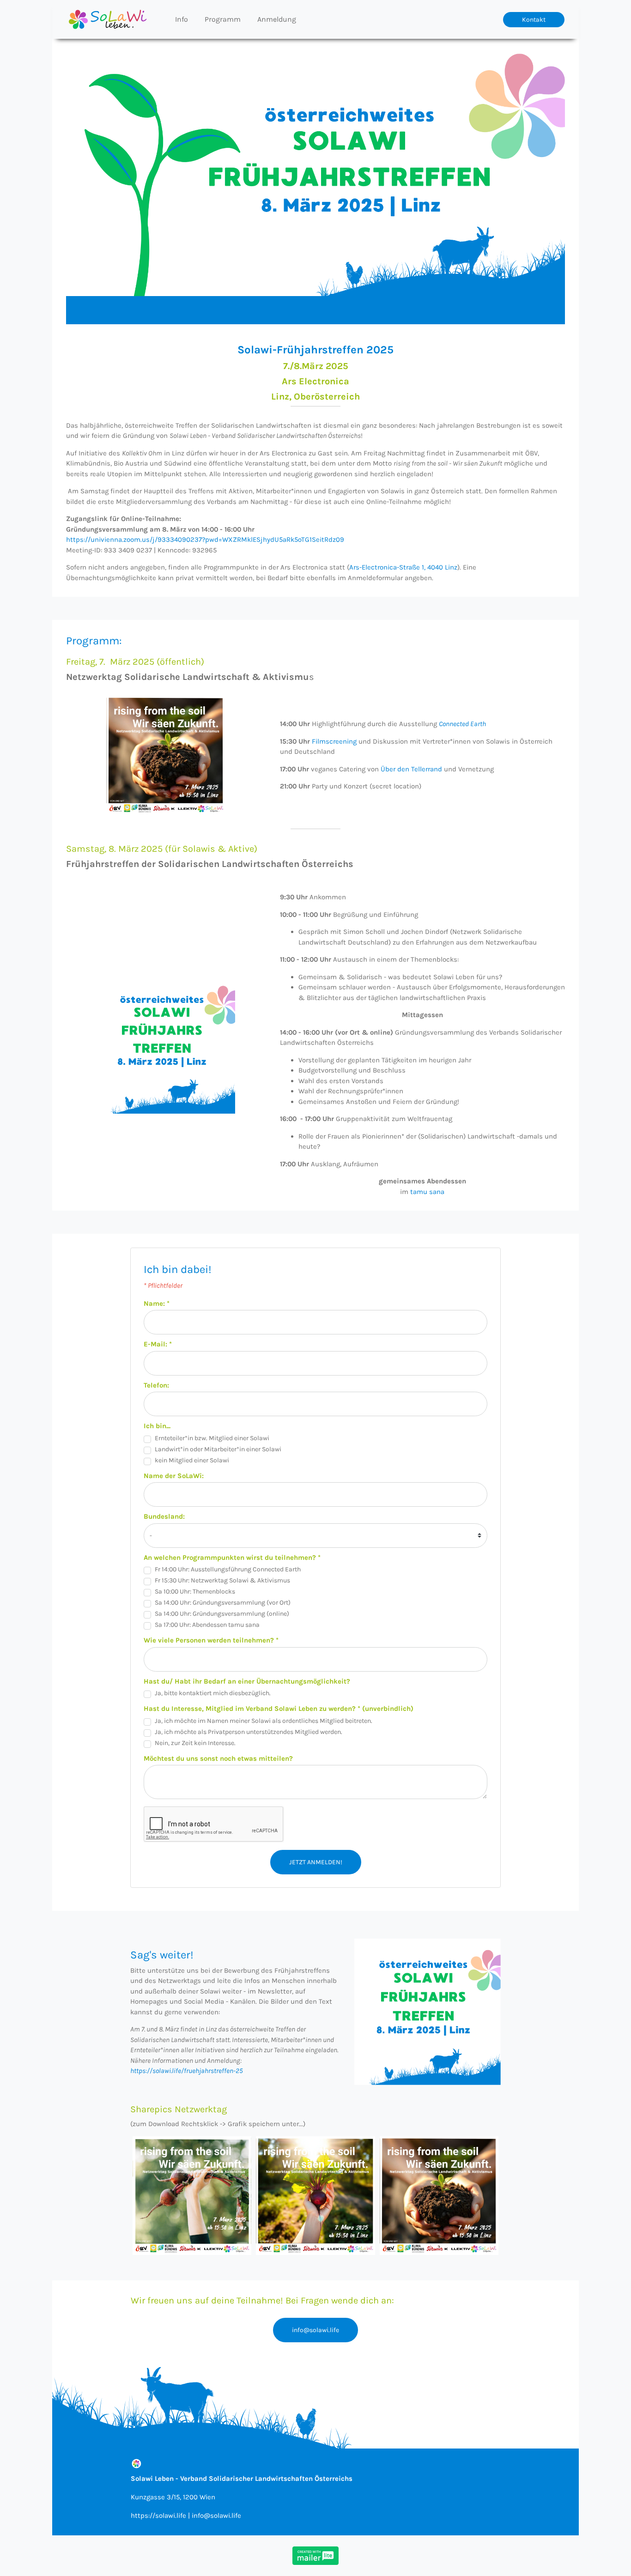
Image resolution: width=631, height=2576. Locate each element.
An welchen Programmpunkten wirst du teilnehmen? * (232, 1558)
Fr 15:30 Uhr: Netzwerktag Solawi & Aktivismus (222, 1580)
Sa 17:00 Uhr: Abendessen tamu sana (207, 1625)
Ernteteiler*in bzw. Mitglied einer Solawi (212, 1438)
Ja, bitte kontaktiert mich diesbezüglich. (213, 1693)
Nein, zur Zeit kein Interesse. (195, 1743)
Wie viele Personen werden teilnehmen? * (211, 1640)
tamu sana (427, 1192)
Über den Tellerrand (411, 769)
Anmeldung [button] (277, 19)
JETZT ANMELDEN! (316, 1862)
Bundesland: (164, 1516)
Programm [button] (223, 19)
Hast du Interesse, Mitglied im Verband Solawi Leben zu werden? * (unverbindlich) (279, 1709)
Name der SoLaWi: (174, 1476)
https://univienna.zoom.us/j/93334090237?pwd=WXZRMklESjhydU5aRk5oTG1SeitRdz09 (205, 539)
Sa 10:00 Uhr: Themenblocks (195, 1591)
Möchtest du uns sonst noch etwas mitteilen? (218, 1758)
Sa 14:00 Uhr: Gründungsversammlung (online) (222, 1614)
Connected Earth (462, 724)
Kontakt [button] (534, 20)
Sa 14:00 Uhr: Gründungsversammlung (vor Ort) (223, 1603)
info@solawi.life (315, 2330)
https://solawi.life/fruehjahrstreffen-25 (187, 2071)
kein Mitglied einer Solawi (192, 1460)
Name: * (157, 1303)
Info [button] (182, 19)
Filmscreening (334, 741)
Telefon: (156, 1385)
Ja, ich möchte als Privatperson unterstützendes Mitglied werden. (249, 1732)
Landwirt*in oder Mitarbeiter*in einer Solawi (218, 1449)
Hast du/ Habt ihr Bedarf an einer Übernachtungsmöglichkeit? (247, 1681)
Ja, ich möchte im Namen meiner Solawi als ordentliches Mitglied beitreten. (264, 1721)
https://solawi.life (158, 2515)
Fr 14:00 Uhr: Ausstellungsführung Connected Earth (228, 1569)
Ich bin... (157, 1426)
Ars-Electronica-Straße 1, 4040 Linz (403, 567)
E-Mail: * (158, 1344)
